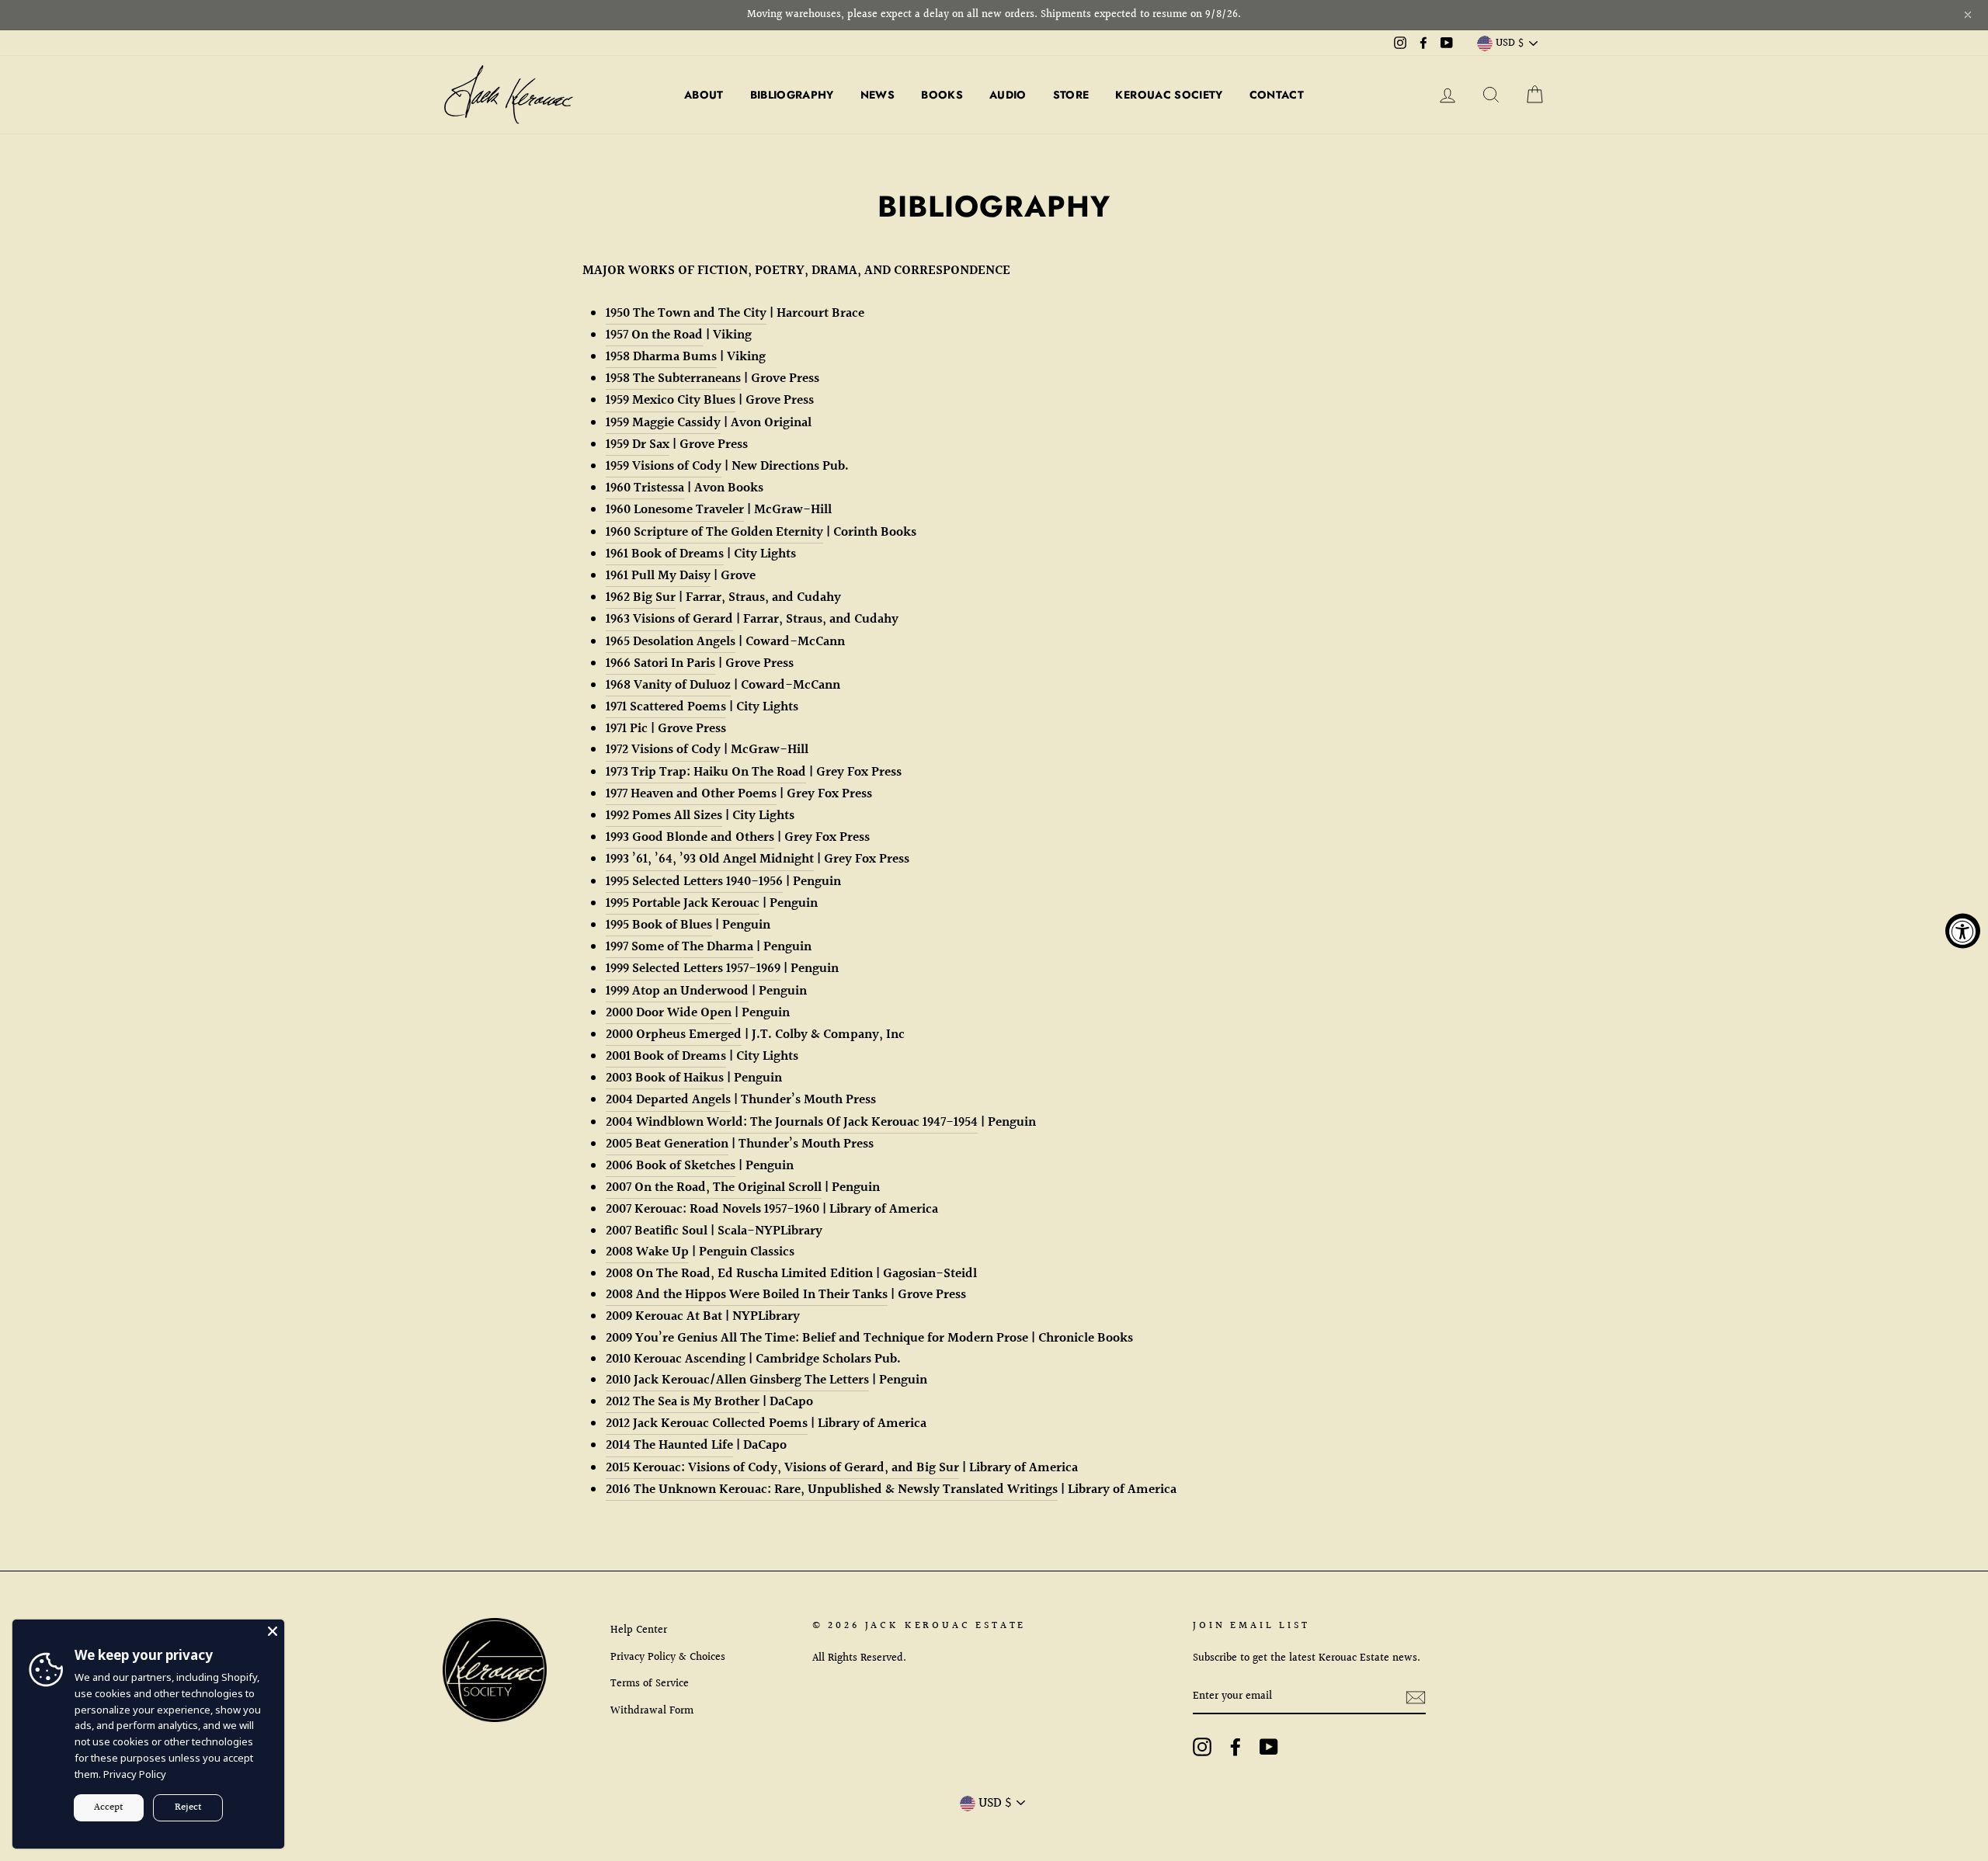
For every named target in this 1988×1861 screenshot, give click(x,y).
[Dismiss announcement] (1968, 15)
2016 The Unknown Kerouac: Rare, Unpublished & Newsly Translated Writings (832, 1489)
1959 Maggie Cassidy (663, 423)
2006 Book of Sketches (671, 1166)
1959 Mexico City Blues (671, 400)
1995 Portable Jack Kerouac (683, 903)
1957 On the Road (654, 335)
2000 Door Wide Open (669, 1013)
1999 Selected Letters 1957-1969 (693, 969)
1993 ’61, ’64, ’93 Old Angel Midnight (710, 859)
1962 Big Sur (641, 597)
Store (1071, 95)
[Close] (273, 1631)
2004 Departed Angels (668, 1100)
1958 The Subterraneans (673, 378)
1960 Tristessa (645, 488)
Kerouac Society (1169, 95)
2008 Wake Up (647, 1252)
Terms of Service (650, 1684)
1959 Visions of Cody (664, 466)
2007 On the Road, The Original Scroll (714, 1187)
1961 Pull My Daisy (658, 576)
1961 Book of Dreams (665, 554)
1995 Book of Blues (659, 925)
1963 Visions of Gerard (669, 619)
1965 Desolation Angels (671, 642)
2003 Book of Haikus (665, 1078)
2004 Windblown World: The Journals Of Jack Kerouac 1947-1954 (792, 1122)
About (704, 95)
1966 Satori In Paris (660, 663)
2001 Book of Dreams (666, 1056)
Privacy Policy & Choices (668, 1657)
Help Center (639, 1630)
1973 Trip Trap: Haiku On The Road (706, 772)
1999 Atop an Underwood (677, 991)
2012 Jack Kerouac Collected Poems (707, 1424)
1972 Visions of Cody (663, 750)
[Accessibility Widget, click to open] (1963, 930)
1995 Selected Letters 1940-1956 (694, 882)
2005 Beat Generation (667, 1144)
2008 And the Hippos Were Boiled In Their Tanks (747, 1295)
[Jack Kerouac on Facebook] (1236, 1747)
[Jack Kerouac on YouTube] (1269, 1747)
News (878, 95)
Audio (1008, 95)
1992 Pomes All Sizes (664, 816)
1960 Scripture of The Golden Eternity (714, 532)
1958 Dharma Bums (661, 357)
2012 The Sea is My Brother (683, 1402)
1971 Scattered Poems (666, 707)
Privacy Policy (135, 1774)
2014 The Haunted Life (669, 1445)
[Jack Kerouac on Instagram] (1202, 1747)
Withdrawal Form (652, 1711)
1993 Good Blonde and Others (690, 837)
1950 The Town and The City (686, 313)
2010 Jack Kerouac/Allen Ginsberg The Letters (737, 1380)
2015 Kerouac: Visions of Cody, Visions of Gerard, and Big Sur (782, 1468)
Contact (1277, 95)
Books (942, 95)
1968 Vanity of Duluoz (668, 685)
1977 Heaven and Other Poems (691, 794)
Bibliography (792, 95)
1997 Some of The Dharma (679, 947)
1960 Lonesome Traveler (675, 510)
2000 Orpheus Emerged (674, 1035)
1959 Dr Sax (638, 444)
